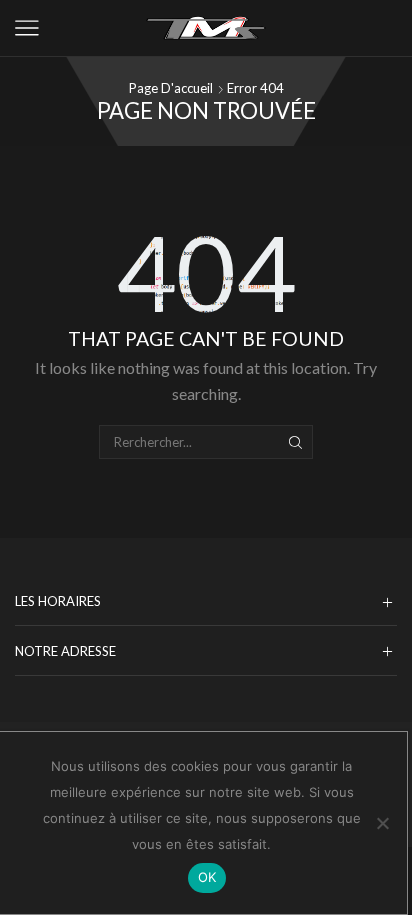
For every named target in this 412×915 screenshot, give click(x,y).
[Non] (382, 823)
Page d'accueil (171, 88)
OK (207, 877)
